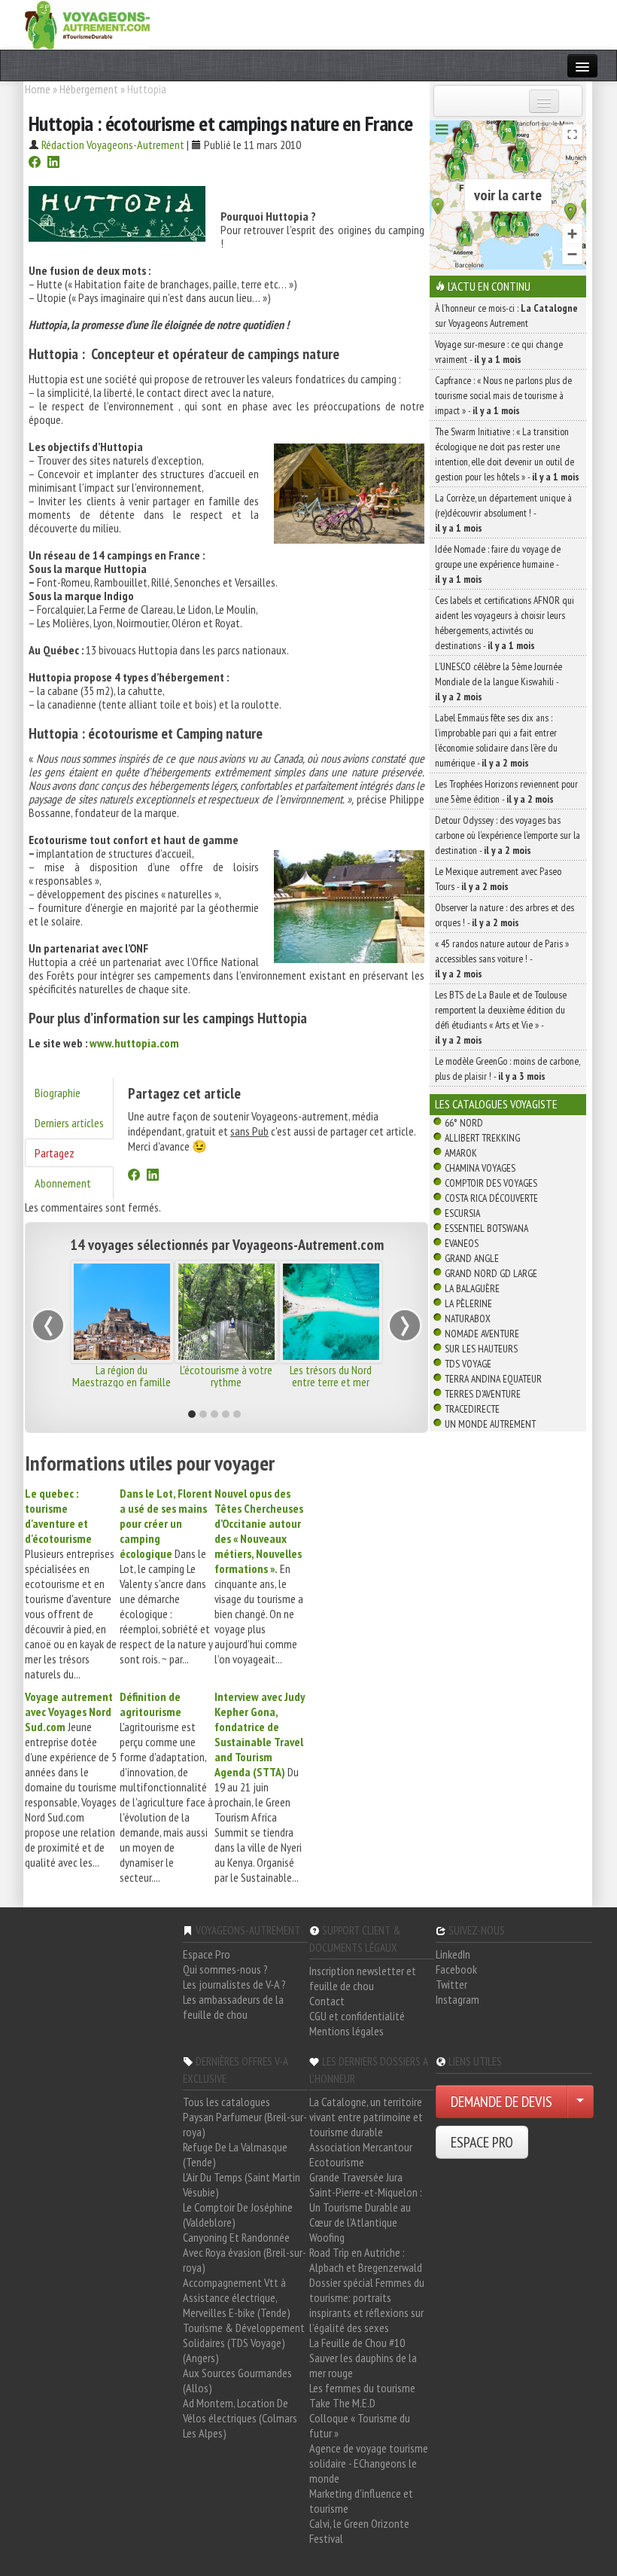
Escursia (462, 1213)
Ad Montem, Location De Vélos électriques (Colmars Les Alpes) (240, 2418)
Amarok (461, 1153)
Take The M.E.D (342, 2403)
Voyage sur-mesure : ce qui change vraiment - (499, 352)
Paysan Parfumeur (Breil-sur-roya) (245, 2124)
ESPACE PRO (482, 2142)
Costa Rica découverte (491, 1198)
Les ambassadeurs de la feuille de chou (233, 2007)
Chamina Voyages (480, 1168)
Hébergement (89, 89)
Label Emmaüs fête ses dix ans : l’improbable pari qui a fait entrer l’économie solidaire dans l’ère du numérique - (496, 740)
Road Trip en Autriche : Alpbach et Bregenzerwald (366, 2260)
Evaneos (462, 1243)
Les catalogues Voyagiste (496, 1104)
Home (38, 89)
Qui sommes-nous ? (225, 1969)
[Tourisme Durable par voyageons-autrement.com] (87, 23)
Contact (327, 2001)
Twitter (451, 1984)
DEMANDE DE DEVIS (502, 2102)
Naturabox (468, 1318)
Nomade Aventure (482, 1334)
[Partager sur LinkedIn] (53, 163)
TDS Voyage (468, 1364)
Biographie (58, 1093)
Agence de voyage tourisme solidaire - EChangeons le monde (369, 2463)
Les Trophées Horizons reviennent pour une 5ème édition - (506, 791)
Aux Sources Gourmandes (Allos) (237, 2380)
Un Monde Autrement (490, 1424)
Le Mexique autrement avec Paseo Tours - (498, 879)
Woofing (327, 2237)
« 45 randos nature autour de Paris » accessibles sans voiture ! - (502, 959)
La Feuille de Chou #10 (357, 2343)
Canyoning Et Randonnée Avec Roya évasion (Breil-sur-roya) (245, 2252)
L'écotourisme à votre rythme (226, 1376)
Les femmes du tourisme (362, 2388)
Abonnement (63, 1183)
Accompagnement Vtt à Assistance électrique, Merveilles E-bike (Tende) (237, 2297)
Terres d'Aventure (483, 1394)
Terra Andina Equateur (493, 1379)
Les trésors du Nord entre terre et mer (331, 1376)
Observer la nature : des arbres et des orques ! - (505, 915)
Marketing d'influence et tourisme (361, 2501)
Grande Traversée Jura (356, 2177)
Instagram (457, 1999)
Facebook (456, 1969)
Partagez (55, 1153)
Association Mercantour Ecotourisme (361, 2154)
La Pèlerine (468, 1303)
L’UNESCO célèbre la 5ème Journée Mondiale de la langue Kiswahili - (498, 681)
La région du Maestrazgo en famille (122, 1376)
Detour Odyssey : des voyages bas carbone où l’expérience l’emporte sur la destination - (508, 835)
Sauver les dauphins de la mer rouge (363, 2365)
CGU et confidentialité (357, 2016)
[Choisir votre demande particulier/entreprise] (580, 2102)
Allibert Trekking (482, 1138)
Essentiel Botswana (486, 1228)
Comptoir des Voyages (491, 1183)
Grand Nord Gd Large (491, 1273)
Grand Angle (472, 1258)
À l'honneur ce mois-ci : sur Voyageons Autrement (506, 316)
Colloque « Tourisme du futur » (360, 2425)
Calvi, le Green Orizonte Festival (359, 2531)
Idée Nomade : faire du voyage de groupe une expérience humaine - (498, 564)
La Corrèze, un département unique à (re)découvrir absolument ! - (503, 513)
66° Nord (464, 1123)
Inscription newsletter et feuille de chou (363, 1978)
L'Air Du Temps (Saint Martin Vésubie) (242, 2184)
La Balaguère (472, 1288)
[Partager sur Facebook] (35, 163)
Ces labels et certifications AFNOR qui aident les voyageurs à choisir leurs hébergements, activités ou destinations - (505, 623)
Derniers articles (69, 1123)
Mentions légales (346, 2031)
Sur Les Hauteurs (481, 1349)
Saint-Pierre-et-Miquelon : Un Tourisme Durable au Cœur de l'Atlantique (366, 2207)
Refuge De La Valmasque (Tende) (235, 2154)
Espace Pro (207, 1954)
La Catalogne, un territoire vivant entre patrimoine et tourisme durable (366, 2117)
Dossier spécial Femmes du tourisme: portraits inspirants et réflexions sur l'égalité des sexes (367, 2305)
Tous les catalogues (226, 2102)
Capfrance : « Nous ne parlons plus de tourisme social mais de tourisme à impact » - (503, 395)
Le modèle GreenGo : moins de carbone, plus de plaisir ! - (508, 1069)
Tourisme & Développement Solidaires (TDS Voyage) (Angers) (244, 2343)
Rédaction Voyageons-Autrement (113, 145)
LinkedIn (453, 1954)
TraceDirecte (472, 1409)
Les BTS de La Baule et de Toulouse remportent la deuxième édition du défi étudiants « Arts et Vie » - (501, 1017)
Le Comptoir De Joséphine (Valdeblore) (238, 2215)
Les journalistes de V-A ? (234, 1984)
